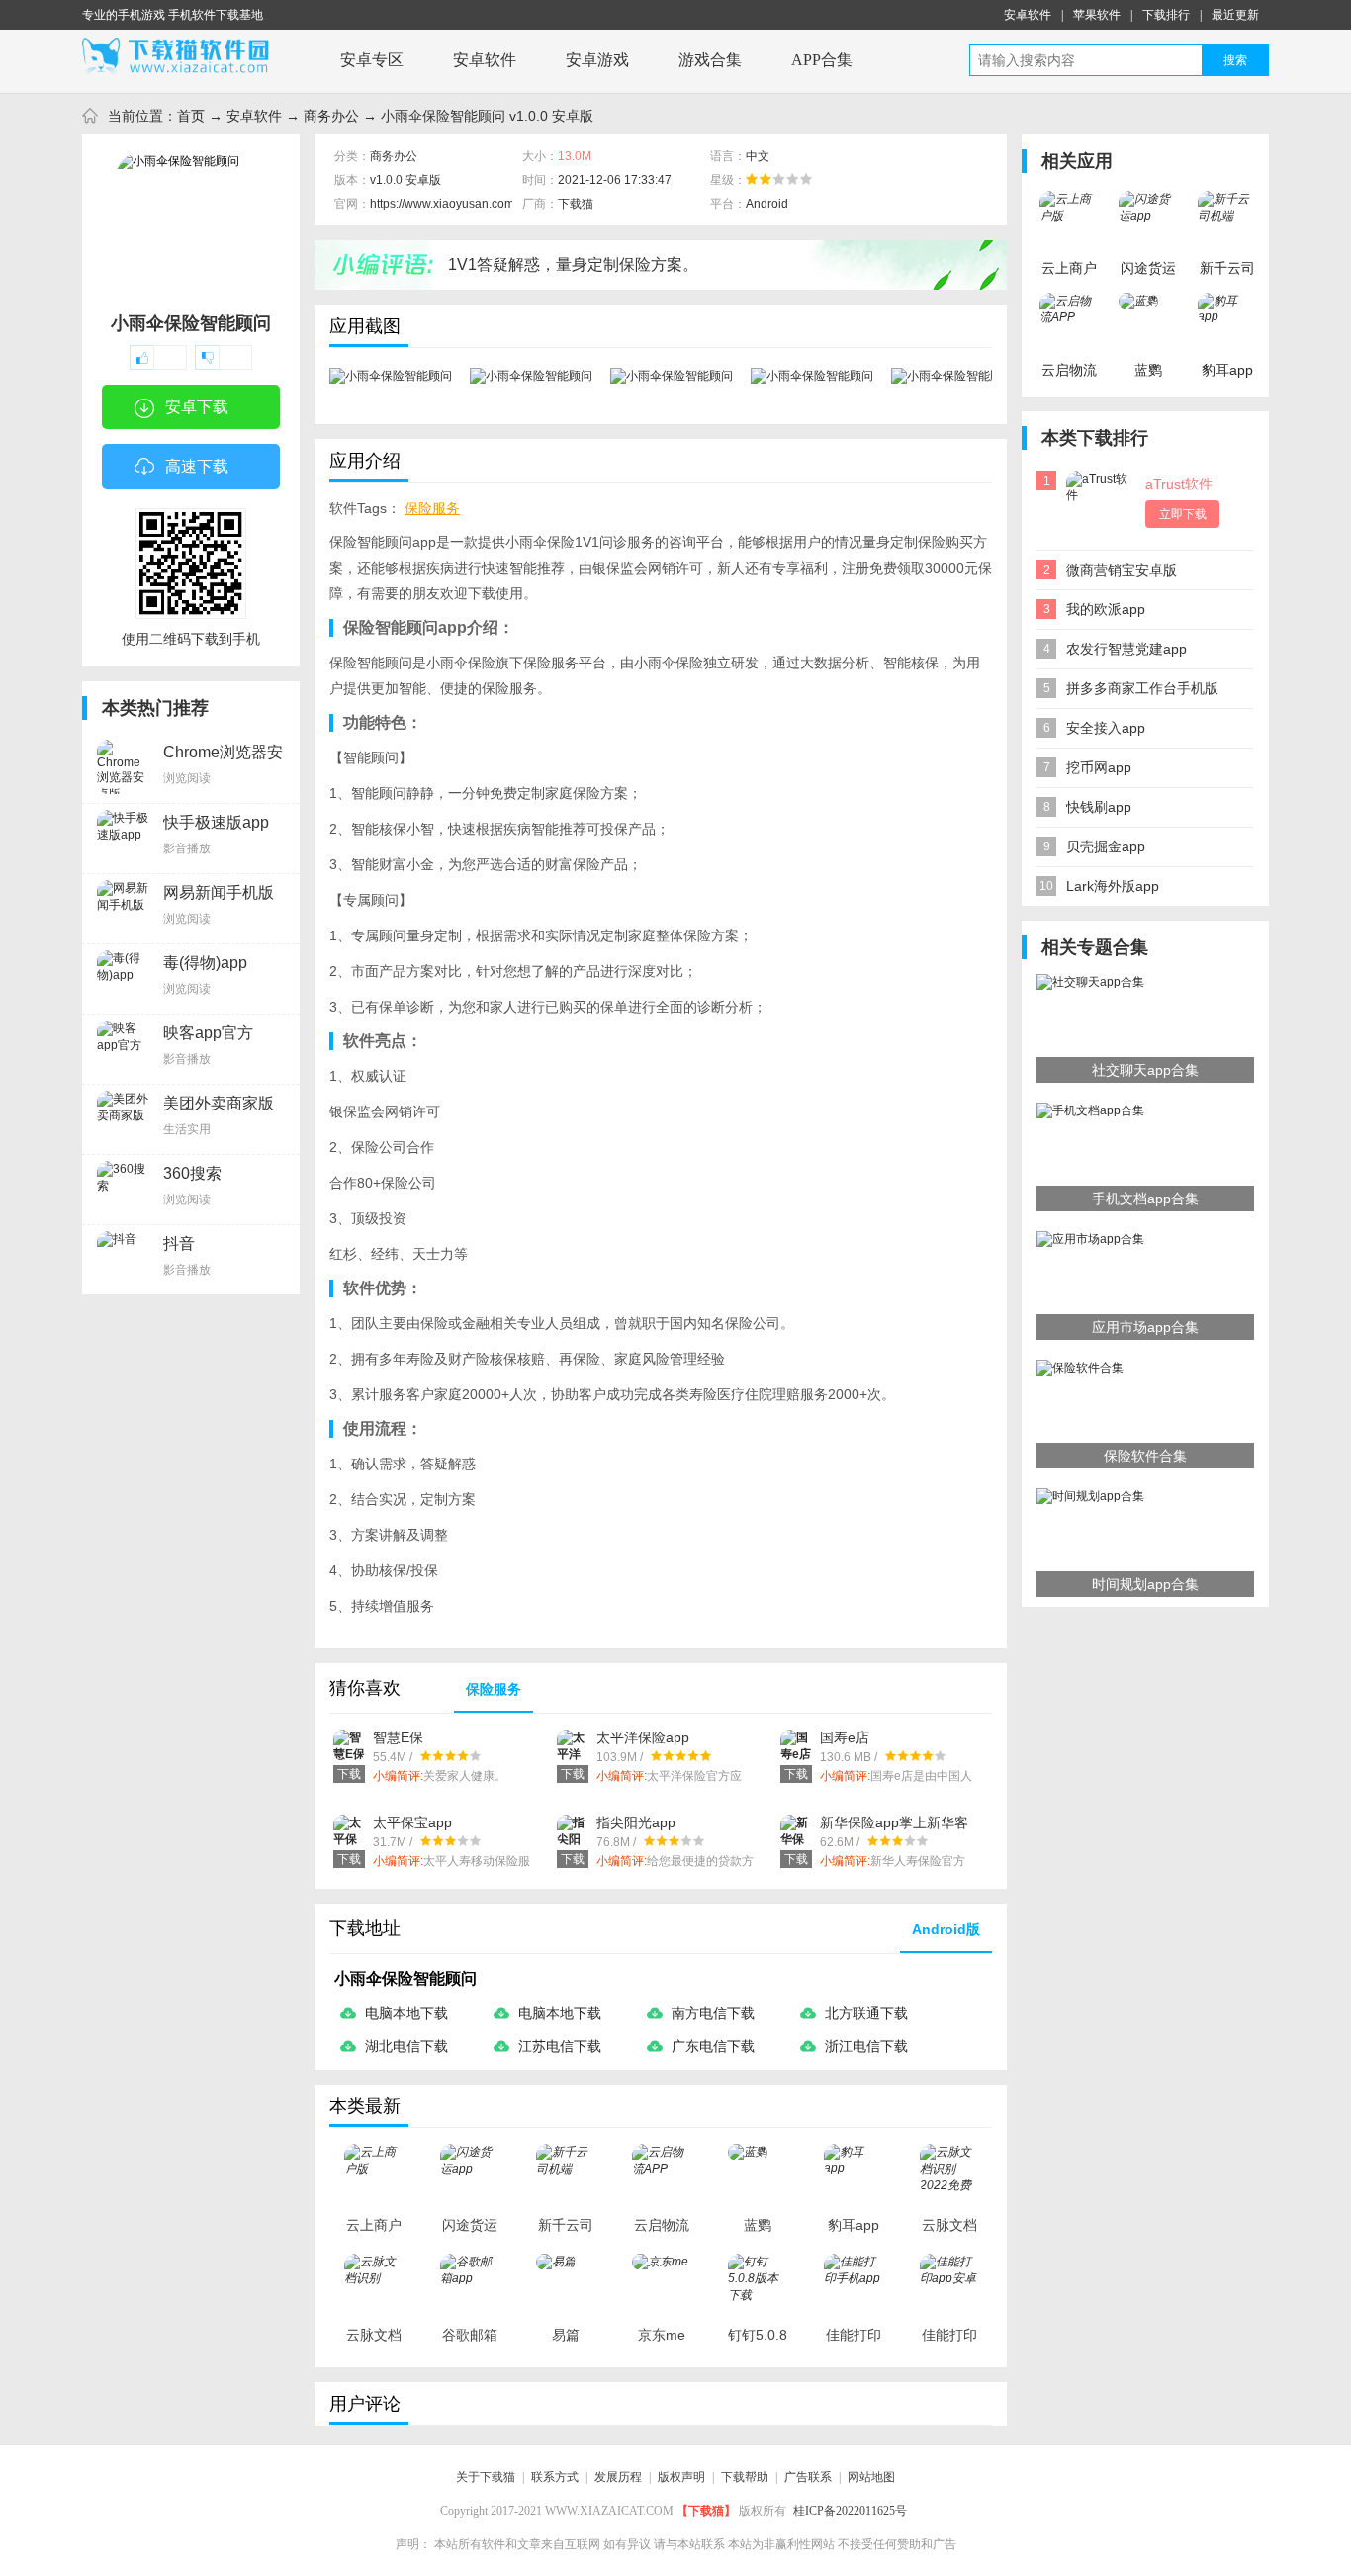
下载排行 (1166, 15)
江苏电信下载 (560, 2046)
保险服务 (432, 508)
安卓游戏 (597, 60)
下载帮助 (745, 2477)
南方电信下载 (713, 2013)
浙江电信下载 (866, 2046)
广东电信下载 (713, 2046)
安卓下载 (197, 407)
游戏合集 (710, 60)
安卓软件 (1028, 15)
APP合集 (822, 60)
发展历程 (618, 2477)
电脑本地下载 (406, 2013)
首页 (191, 116)
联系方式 (555, 2477)
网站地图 (871, 2477)
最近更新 (1235, 15)
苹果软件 (1097, 15)
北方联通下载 (866, 2013)
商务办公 (331, 116)
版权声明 (681, 2477)
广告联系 (808, 2477)
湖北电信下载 (406, 2046)
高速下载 (197, 466)
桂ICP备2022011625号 (850, 2511)
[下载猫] (181, 56)
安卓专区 (372, 60)
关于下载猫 (486, 2477)
